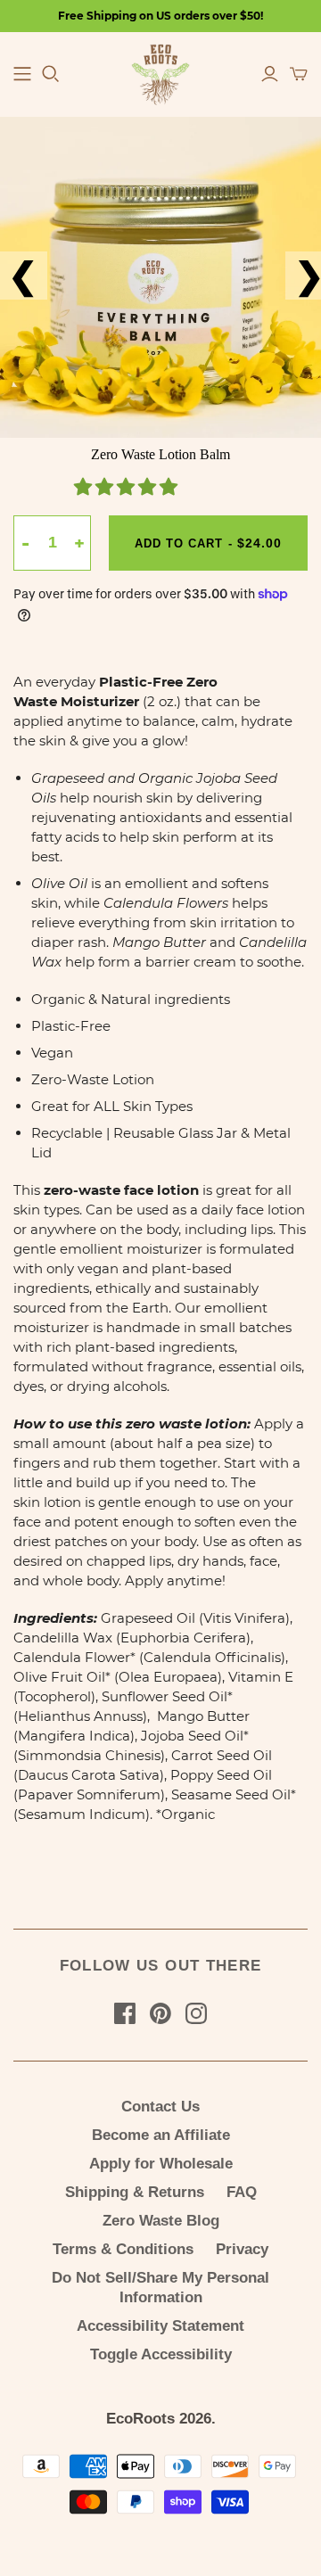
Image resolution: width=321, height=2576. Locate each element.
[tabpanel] (160, 277)
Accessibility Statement (160, 2326)
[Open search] (51, 74)
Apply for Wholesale (161, 2164)
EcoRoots (140, 2419)
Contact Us (160, 2107)
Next (296, 276)
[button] (128, 489)
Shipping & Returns (135, 2192)
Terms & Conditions (123, 2249)
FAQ (242, 2192)
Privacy (242, 2249)
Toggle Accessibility (161, 2354)
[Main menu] (22, 74)
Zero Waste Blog (161, 2221)
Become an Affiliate (161, 2135)
